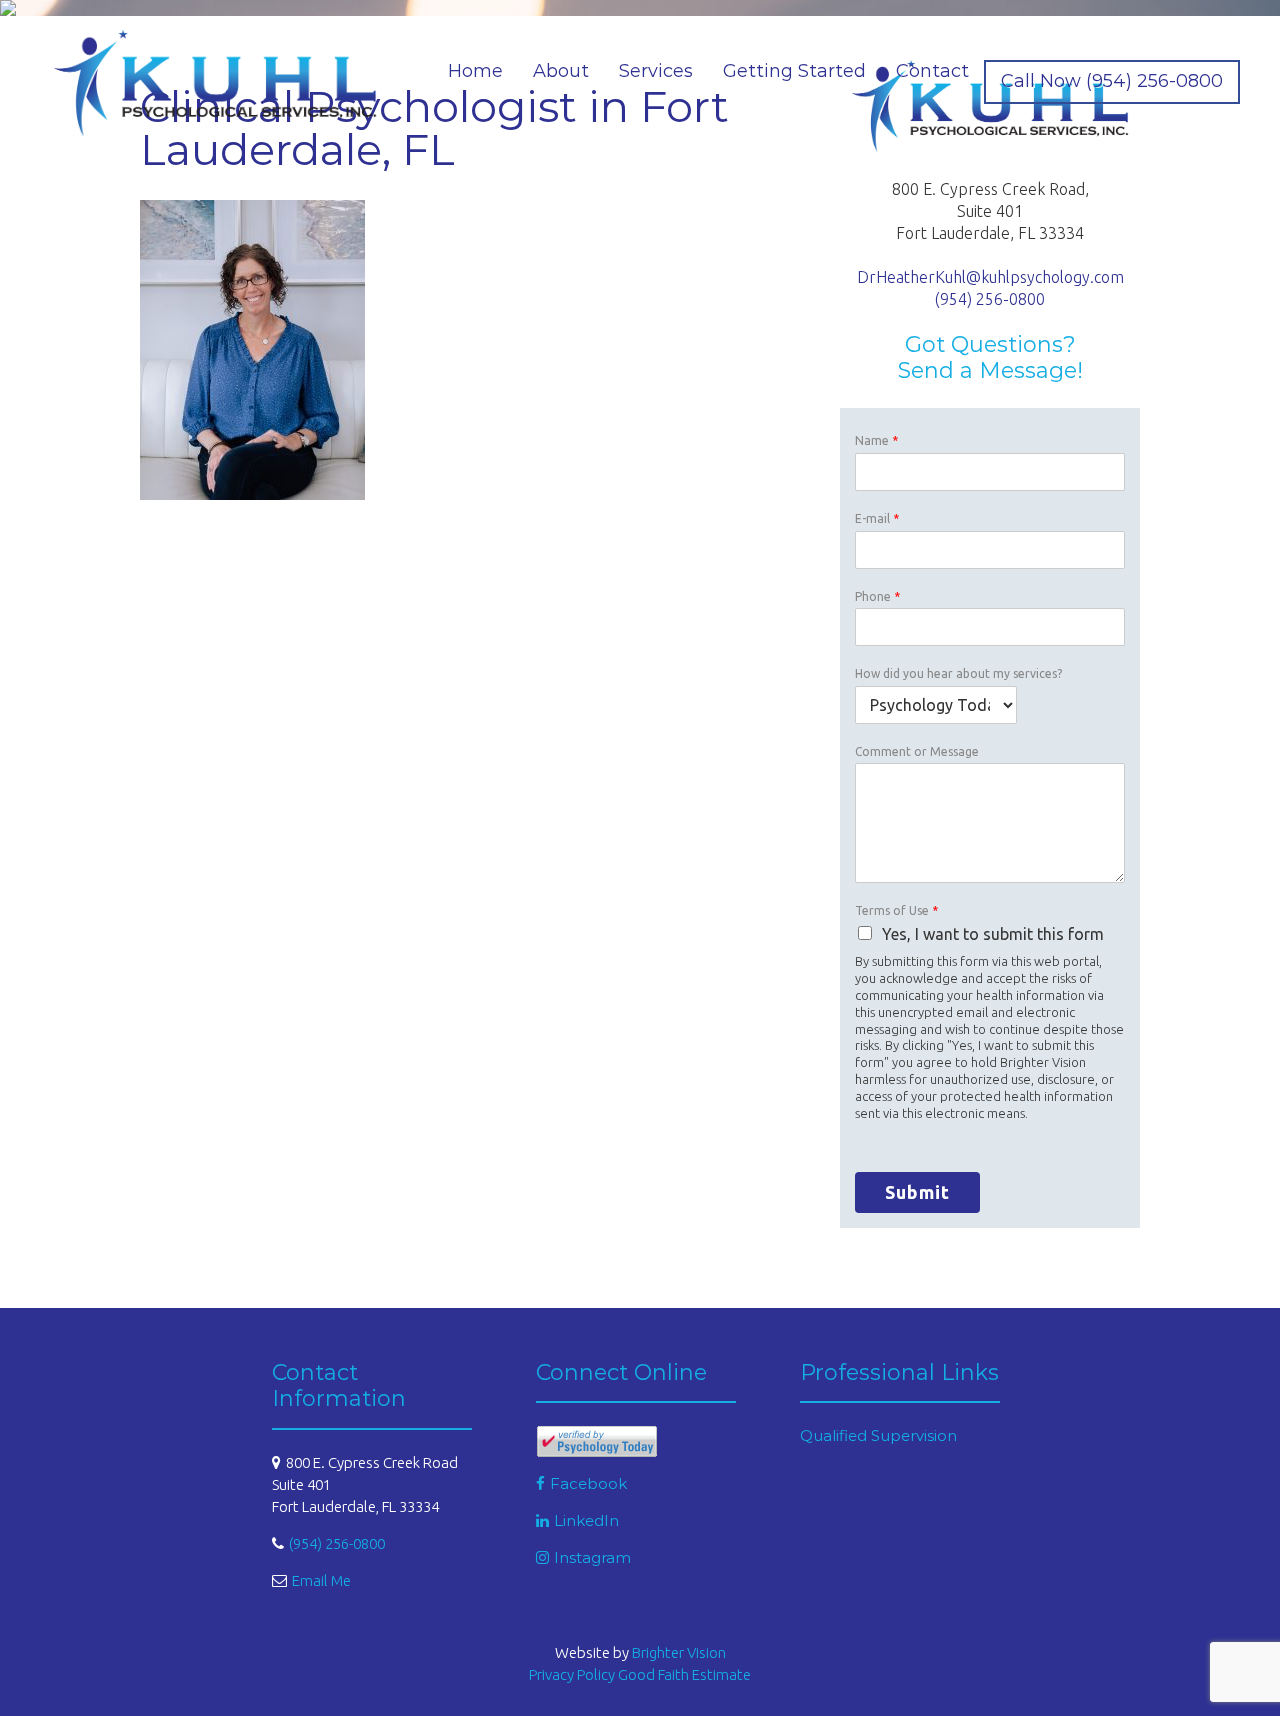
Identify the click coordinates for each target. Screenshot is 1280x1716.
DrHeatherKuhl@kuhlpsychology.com (990, 277)
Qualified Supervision (878, 1435)
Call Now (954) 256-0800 (1112, 81)
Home (475, 71)
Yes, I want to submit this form (993, 934)
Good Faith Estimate (684, 1674)
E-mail (877, 518)
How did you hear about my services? (958, 673)
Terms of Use (896, 910)
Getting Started (794, 71)
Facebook (588, 1483)
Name (876, 440)
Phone (877, 596)
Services (656, 71)
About (561, 71)
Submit (917, 1192)
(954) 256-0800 (990, 299)
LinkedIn (586, 1520)
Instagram (592, 1557)
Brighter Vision (679, 1652)
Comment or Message (917, 751)
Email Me (321, 1580)
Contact (932, 71)
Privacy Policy (572, 1674)
